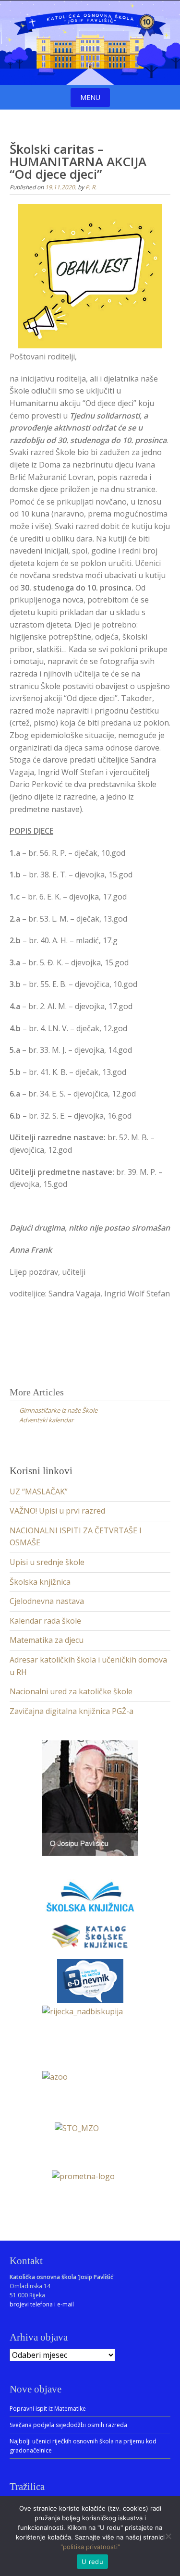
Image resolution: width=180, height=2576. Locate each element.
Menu (90, 97)
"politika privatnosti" (90, 2547)
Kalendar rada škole (45, 1621)
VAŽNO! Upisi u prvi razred (57, 1511)
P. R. (91, 187)
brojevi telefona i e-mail (42, 2304)
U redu (92, 2562)
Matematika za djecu (47, 1640)
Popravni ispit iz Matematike (48, 2409)
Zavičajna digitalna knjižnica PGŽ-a (72, 1711)
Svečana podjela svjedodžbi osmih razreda (68, 2425)
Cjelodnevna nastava (47, 1601)
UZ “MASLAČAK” (39, 1491)
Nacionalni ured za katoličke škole (71, 1691)
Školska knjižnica (40, 1582)
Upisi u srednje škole (47, 1562)
